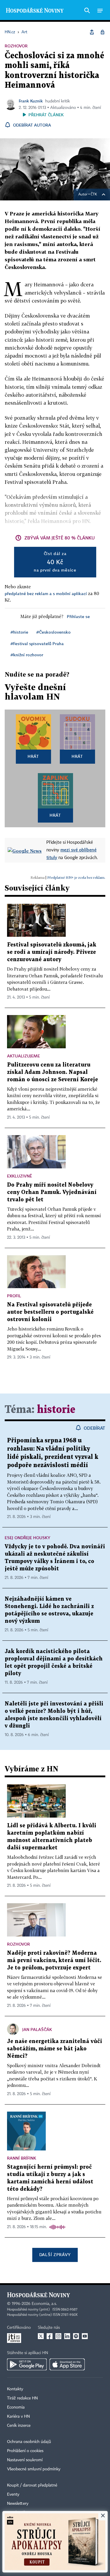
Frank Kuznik (31, 101)
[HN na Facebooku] (50, 2336)
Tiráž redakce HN (22, 2398)
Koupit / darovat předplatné (32, 2485)
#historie (19, 632)
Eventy (13, 2494)
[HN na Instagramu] (58, 2336)
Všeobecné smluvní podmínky (34, 2469)
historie (56, 1410)
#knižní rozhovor (27, 655)
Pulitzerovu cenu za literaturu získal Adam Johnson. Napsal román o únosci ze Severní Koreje (53, 1072)
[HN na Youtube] (85, 2336)
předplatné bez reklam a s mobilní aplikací (46, 593)
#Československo (54, 632)
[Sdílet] (92, 32)
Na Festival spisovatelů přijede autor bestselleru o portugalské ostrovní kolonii (50, 1312)
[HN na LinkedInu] (67, 2336)
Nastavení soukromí (25, 2460)
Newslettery (18, 2504)
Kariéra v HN (18, 2416)
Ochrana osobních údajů (29, 2442)
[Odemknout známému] (102, 32)
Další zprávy (55, 2254)
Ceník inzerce (19, 2426)
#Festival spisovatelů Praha (37, 643)
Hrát (33, 756)
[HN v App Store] (67, 2364)
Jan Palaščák (37, 2029)
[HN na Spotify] (76, 2336)
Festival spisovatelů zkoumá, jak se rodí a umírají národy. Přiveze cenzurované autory (52, 952)
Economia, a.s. (44, 2304)
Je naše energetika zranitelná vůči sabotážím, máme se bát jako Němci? (55, 2049)
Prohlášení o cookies (25, 2451)
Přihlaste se (78, 616)
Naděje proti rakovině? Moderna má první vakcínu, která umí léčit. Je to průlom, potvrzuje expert (54, 1960)
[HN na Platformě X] (41, 2336)
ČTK (94, 195)
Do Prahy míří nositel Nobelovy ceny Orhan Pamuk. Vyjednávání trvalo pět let (52, 1192)
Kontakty (15, 2389)
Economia (16, 2407)
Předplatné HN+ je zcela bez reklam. (76, 877)
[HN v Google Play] (27, 2364)
